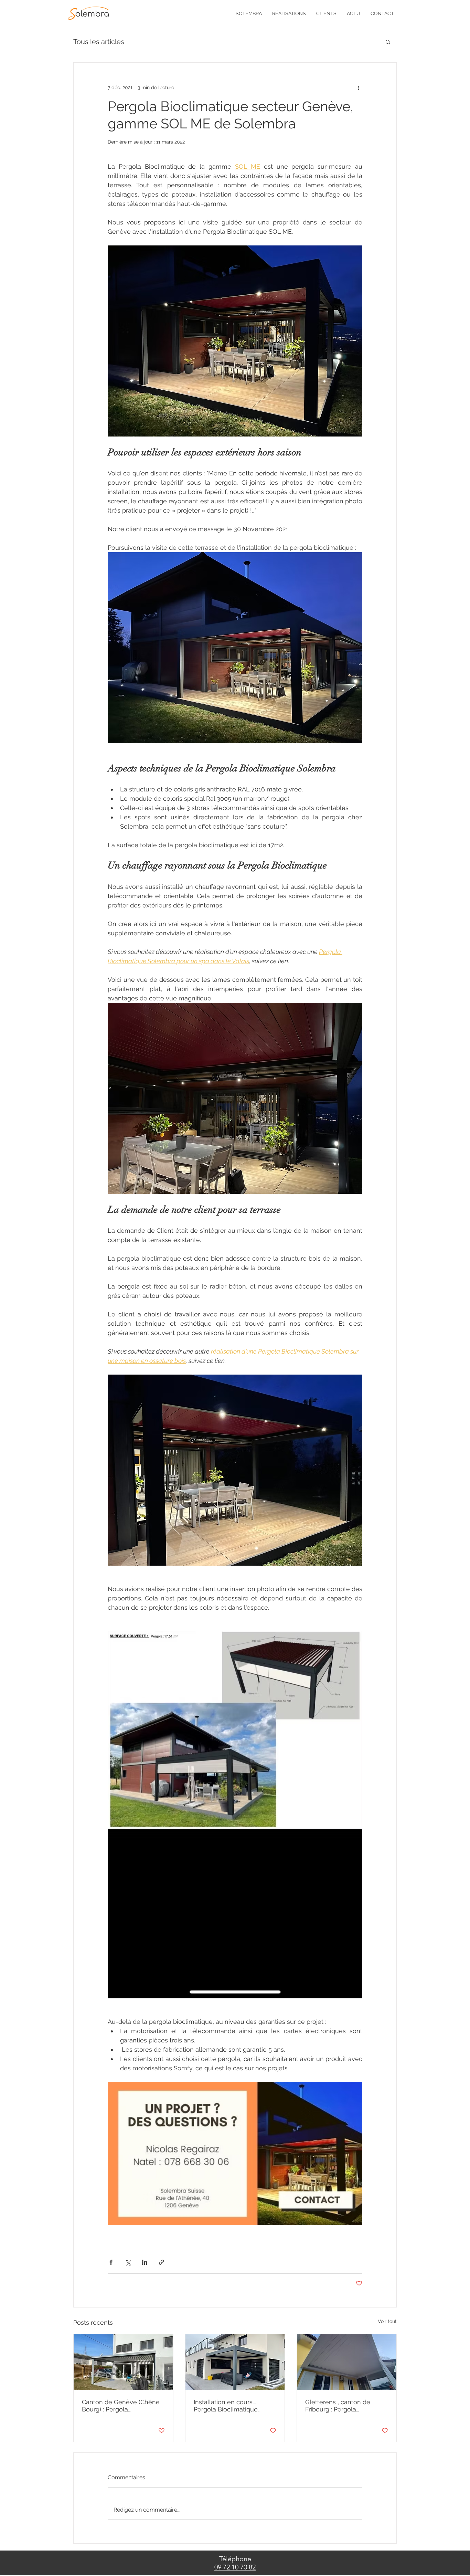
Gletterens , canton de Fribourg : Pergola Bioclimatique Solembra (340, 2406)
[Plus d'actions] (358, 87)
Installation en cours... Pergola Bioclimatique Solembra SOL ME (226, 2406)
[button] (388, 42)
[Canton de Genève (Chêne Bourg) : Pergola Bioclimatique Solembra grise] (123, 2362)
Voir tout (387, 2321)
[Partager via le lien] (162, 2262)
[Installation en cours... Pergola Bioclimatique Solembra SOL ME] (235, 2362)
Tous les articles (99, 42)
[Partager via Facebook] (111, 2262)
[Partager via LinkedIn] (145, 2262)
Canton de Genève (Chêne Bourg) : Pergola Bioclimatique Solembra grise (121, 2406)
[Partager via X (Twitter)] (128, 2262)
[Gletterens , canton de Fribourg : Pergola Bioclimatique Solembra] (347, 2362)
